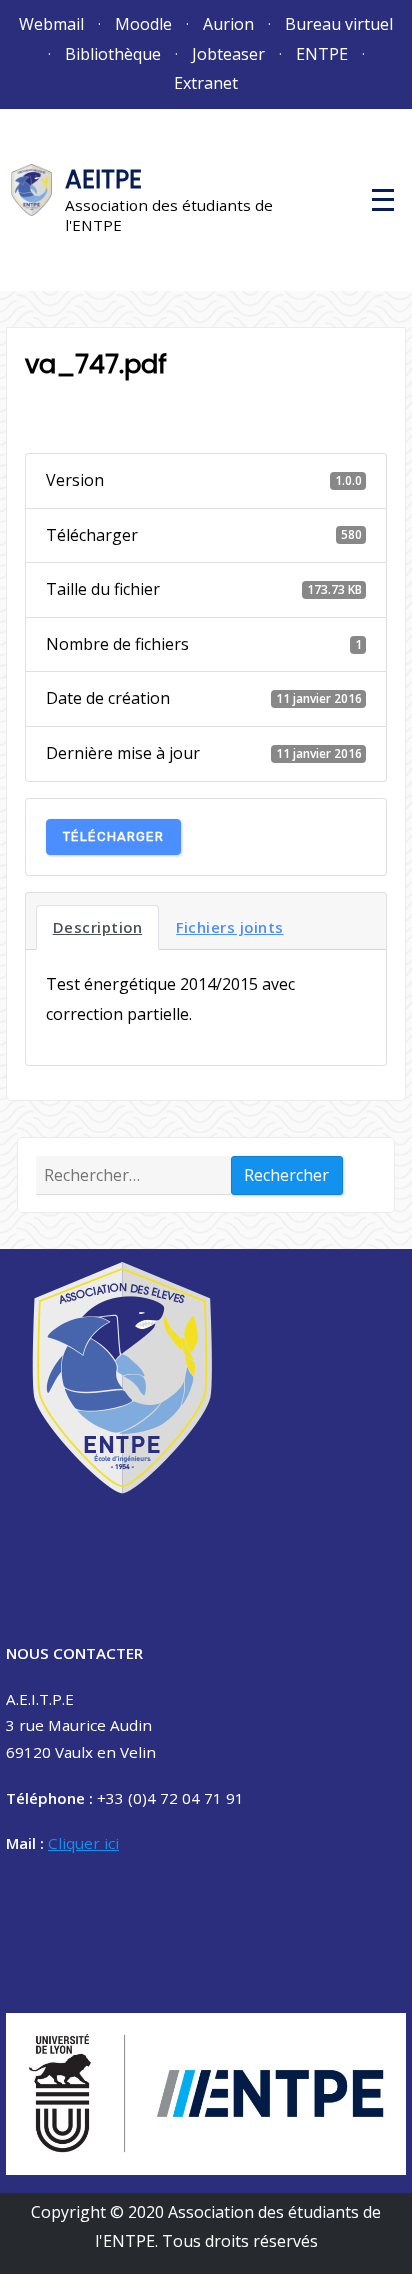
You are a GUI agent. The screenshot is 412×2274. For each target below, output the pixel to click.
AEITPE (103, 179)
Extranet (206, 83)
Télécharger (113, 836)
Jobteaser (228, 54)
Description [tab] (98, 927)
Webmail (51, 24)
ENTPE (322, 54)
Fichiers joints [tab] (230, 927)
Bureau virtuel (339, 24)
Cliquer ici (83, 1843)
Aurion (228, 24)
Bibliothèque (113, 54)
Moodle (143, 24)
